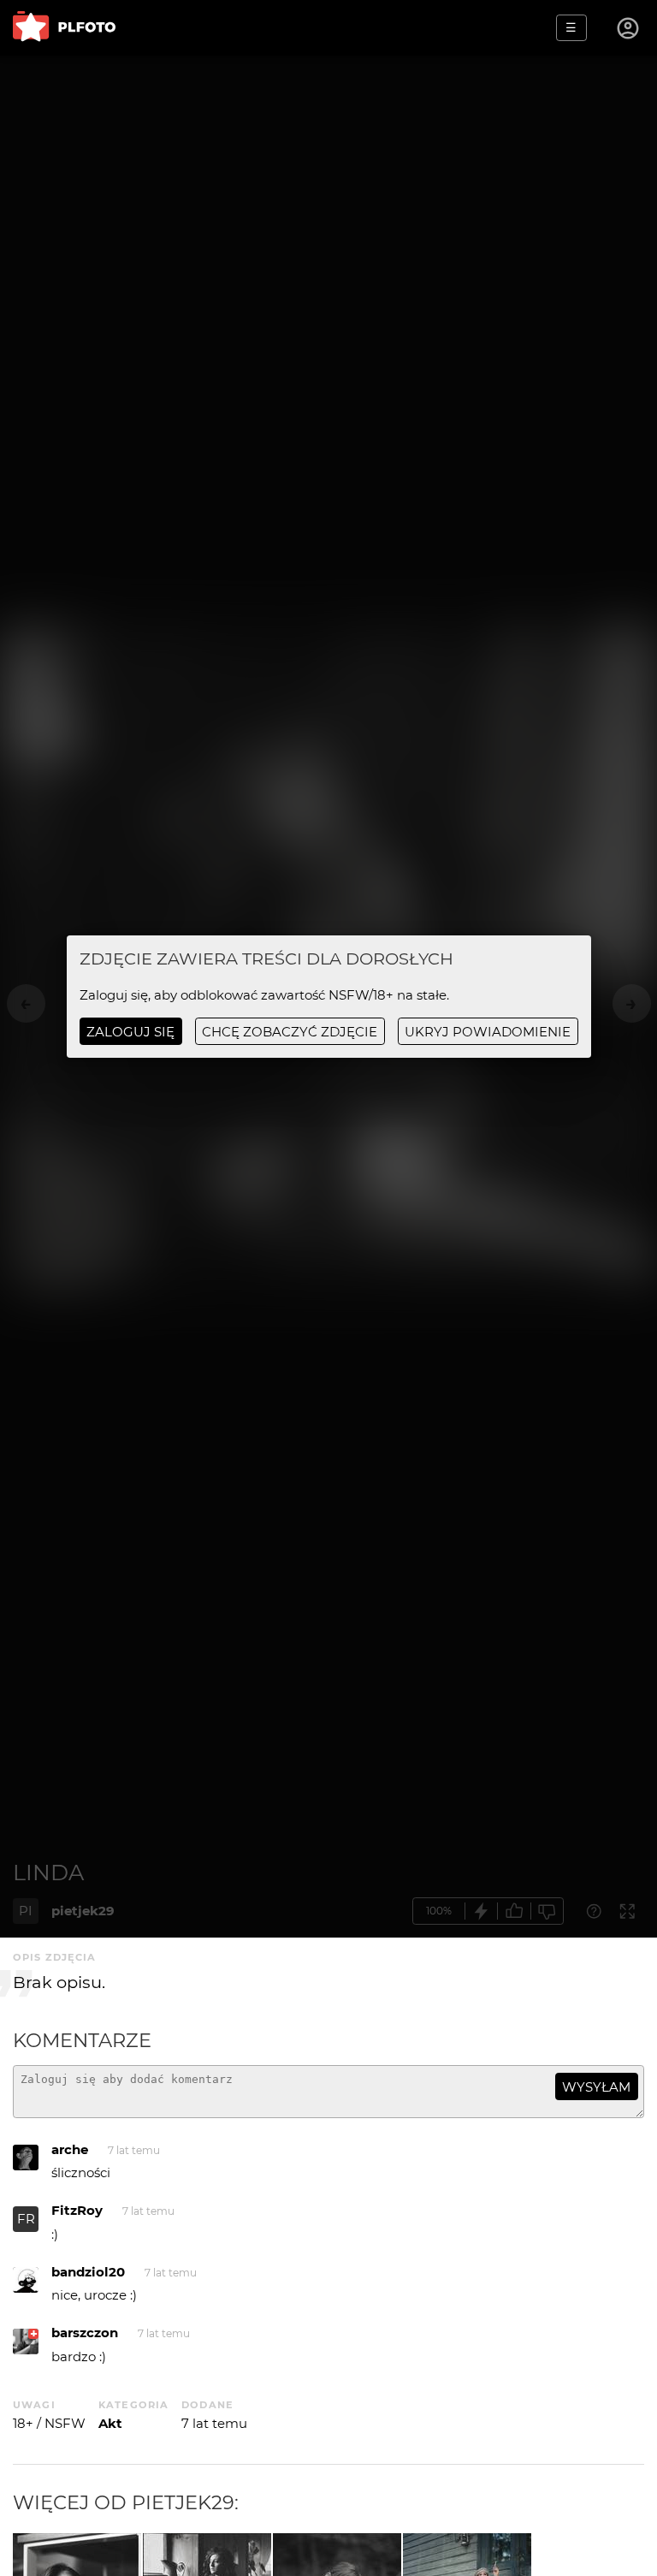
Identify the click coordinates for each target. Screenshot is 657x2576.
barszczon (85, 2333)
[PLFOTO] (64, 28)
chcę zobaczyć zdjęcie (290, 1032)
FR (26, 2219)
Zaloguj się (130, 1032)
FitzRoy (77, 2210)
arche (70, 2149)
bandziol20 (88, 2272)
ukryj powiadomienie (488, 1032)
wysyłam (596, 2087)
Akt (110, 2423)
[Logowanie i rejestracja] (629, 28)
